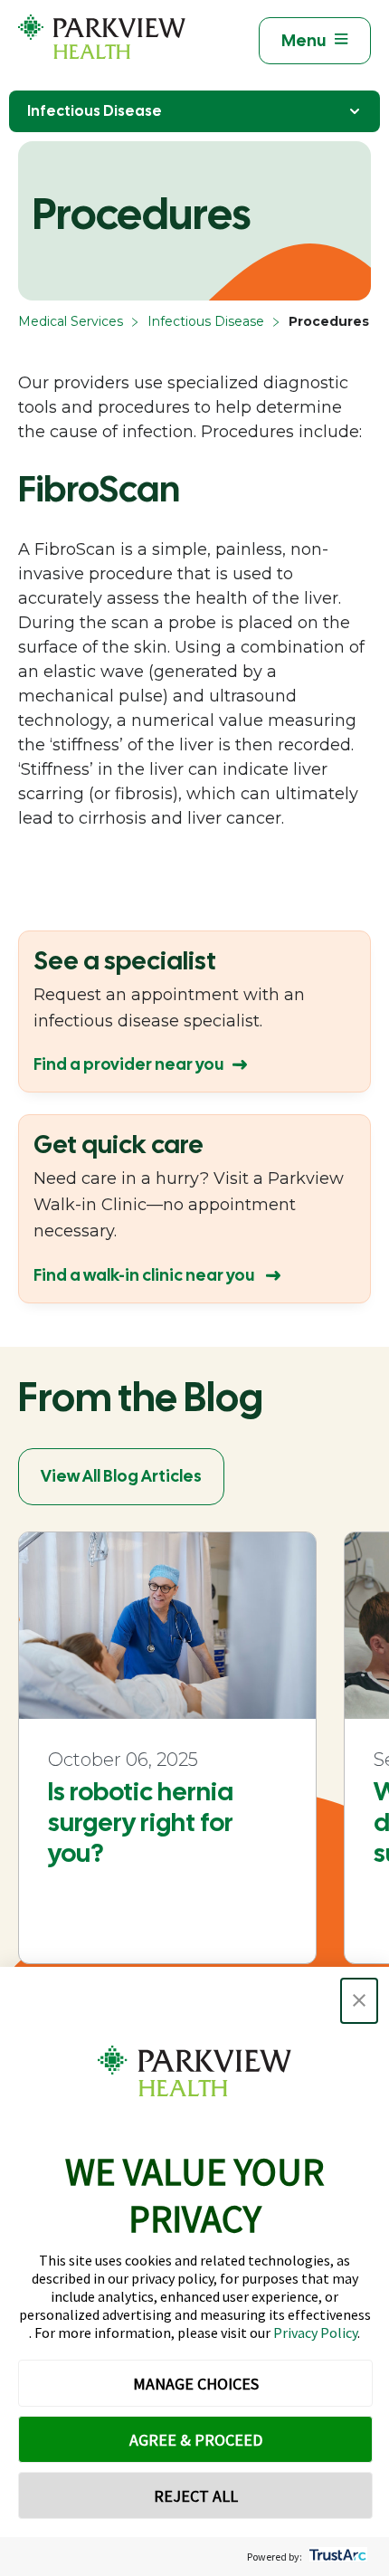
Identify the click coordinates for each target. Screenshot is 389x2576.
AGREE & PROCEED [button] (196, 2440)
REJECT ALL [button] (196, 2496)
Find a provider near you (128, 1064)
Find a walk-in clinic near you (145, 1275)
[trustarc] (336, 2557)
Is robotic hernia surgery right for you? (141, 1822)
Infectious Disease (95, 111)
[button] (359, 2001)
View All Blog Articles (121, 1476)
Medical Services (71, 321)
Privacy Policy (315, 2333)
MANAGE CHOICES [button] (196, 2384)
